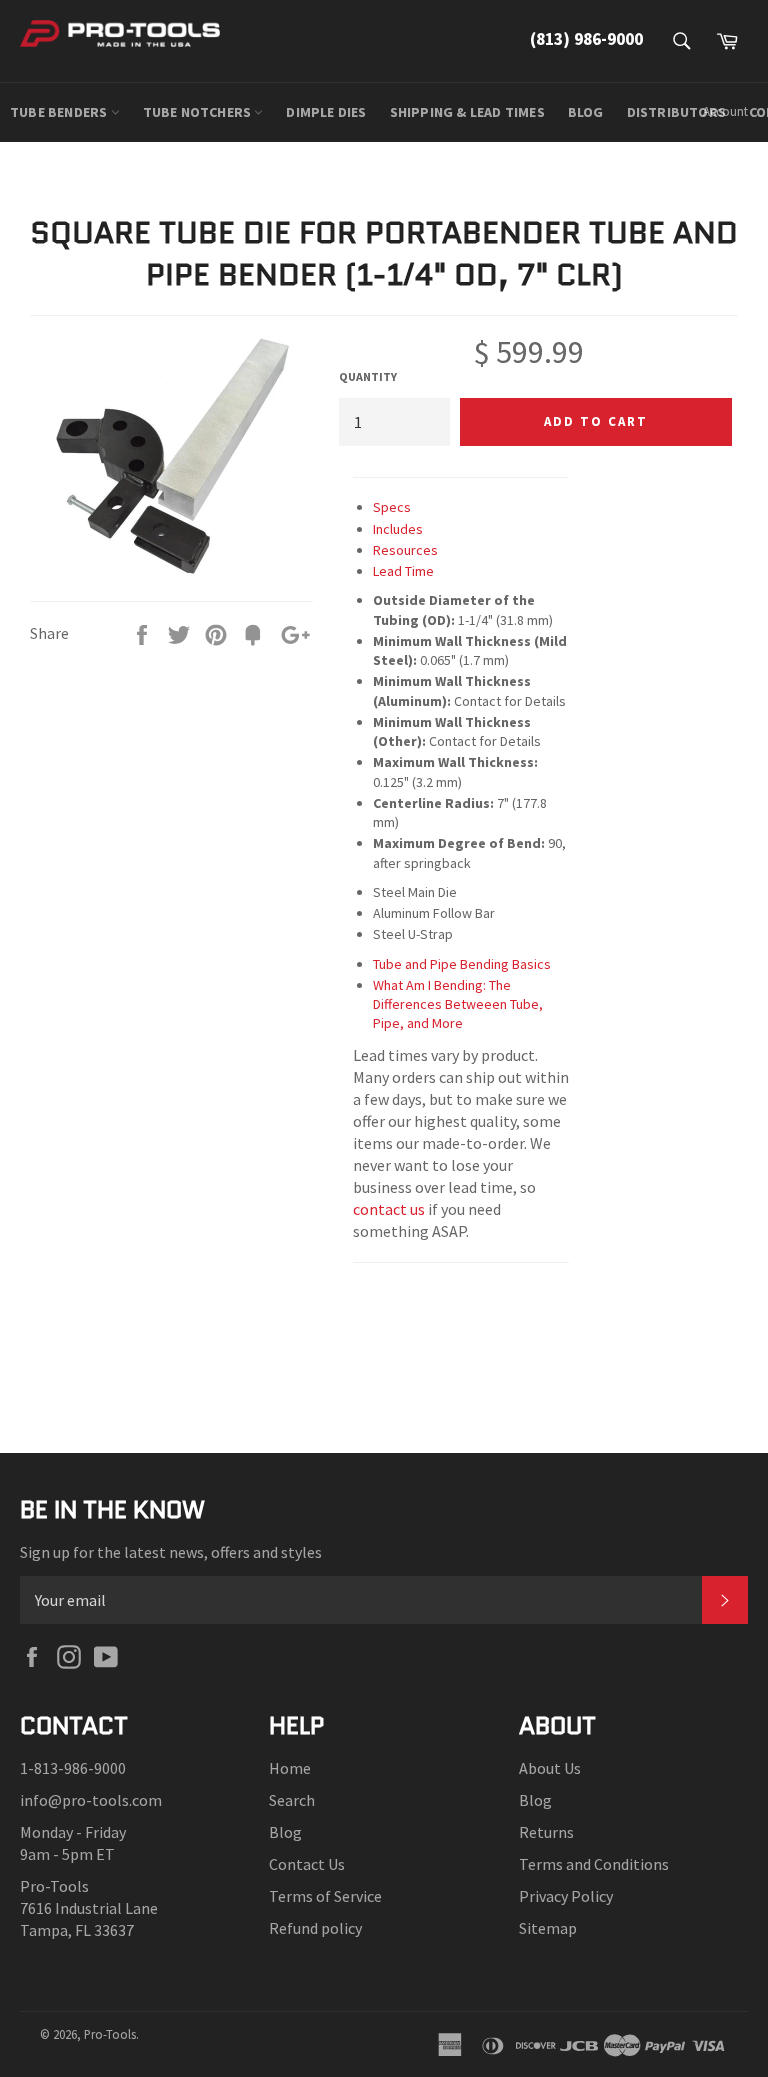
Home (290, 1768)
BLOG (586, 112)
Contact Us (307, 1864)
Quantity (368, 376)
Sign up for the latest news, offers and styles (171, 1552)
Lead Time (403, 571)
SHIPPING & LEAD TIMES (467, 112)
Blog (285, 1832)
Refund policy (315, 1928)
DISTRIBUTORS (676, 112)
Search (292, 1800)
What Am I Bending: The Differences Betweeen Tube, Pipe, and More (458, 1004)
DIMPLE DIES (326, 112)
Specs (392, 507)
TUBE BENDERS (60, 112)
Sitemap (548, 1928)
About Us (550, 1768)
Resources (405, 550)
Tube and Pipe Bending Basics (462, 964)
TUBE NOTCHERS (199, 112)
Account (725, 111)
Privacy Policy (566, 1896)
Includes (398, 529)
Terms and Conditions (594, 1864)
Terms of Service (325, 1896)
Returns (546, 1832)
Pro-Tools (110, 2034)
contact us (389, 1209)
